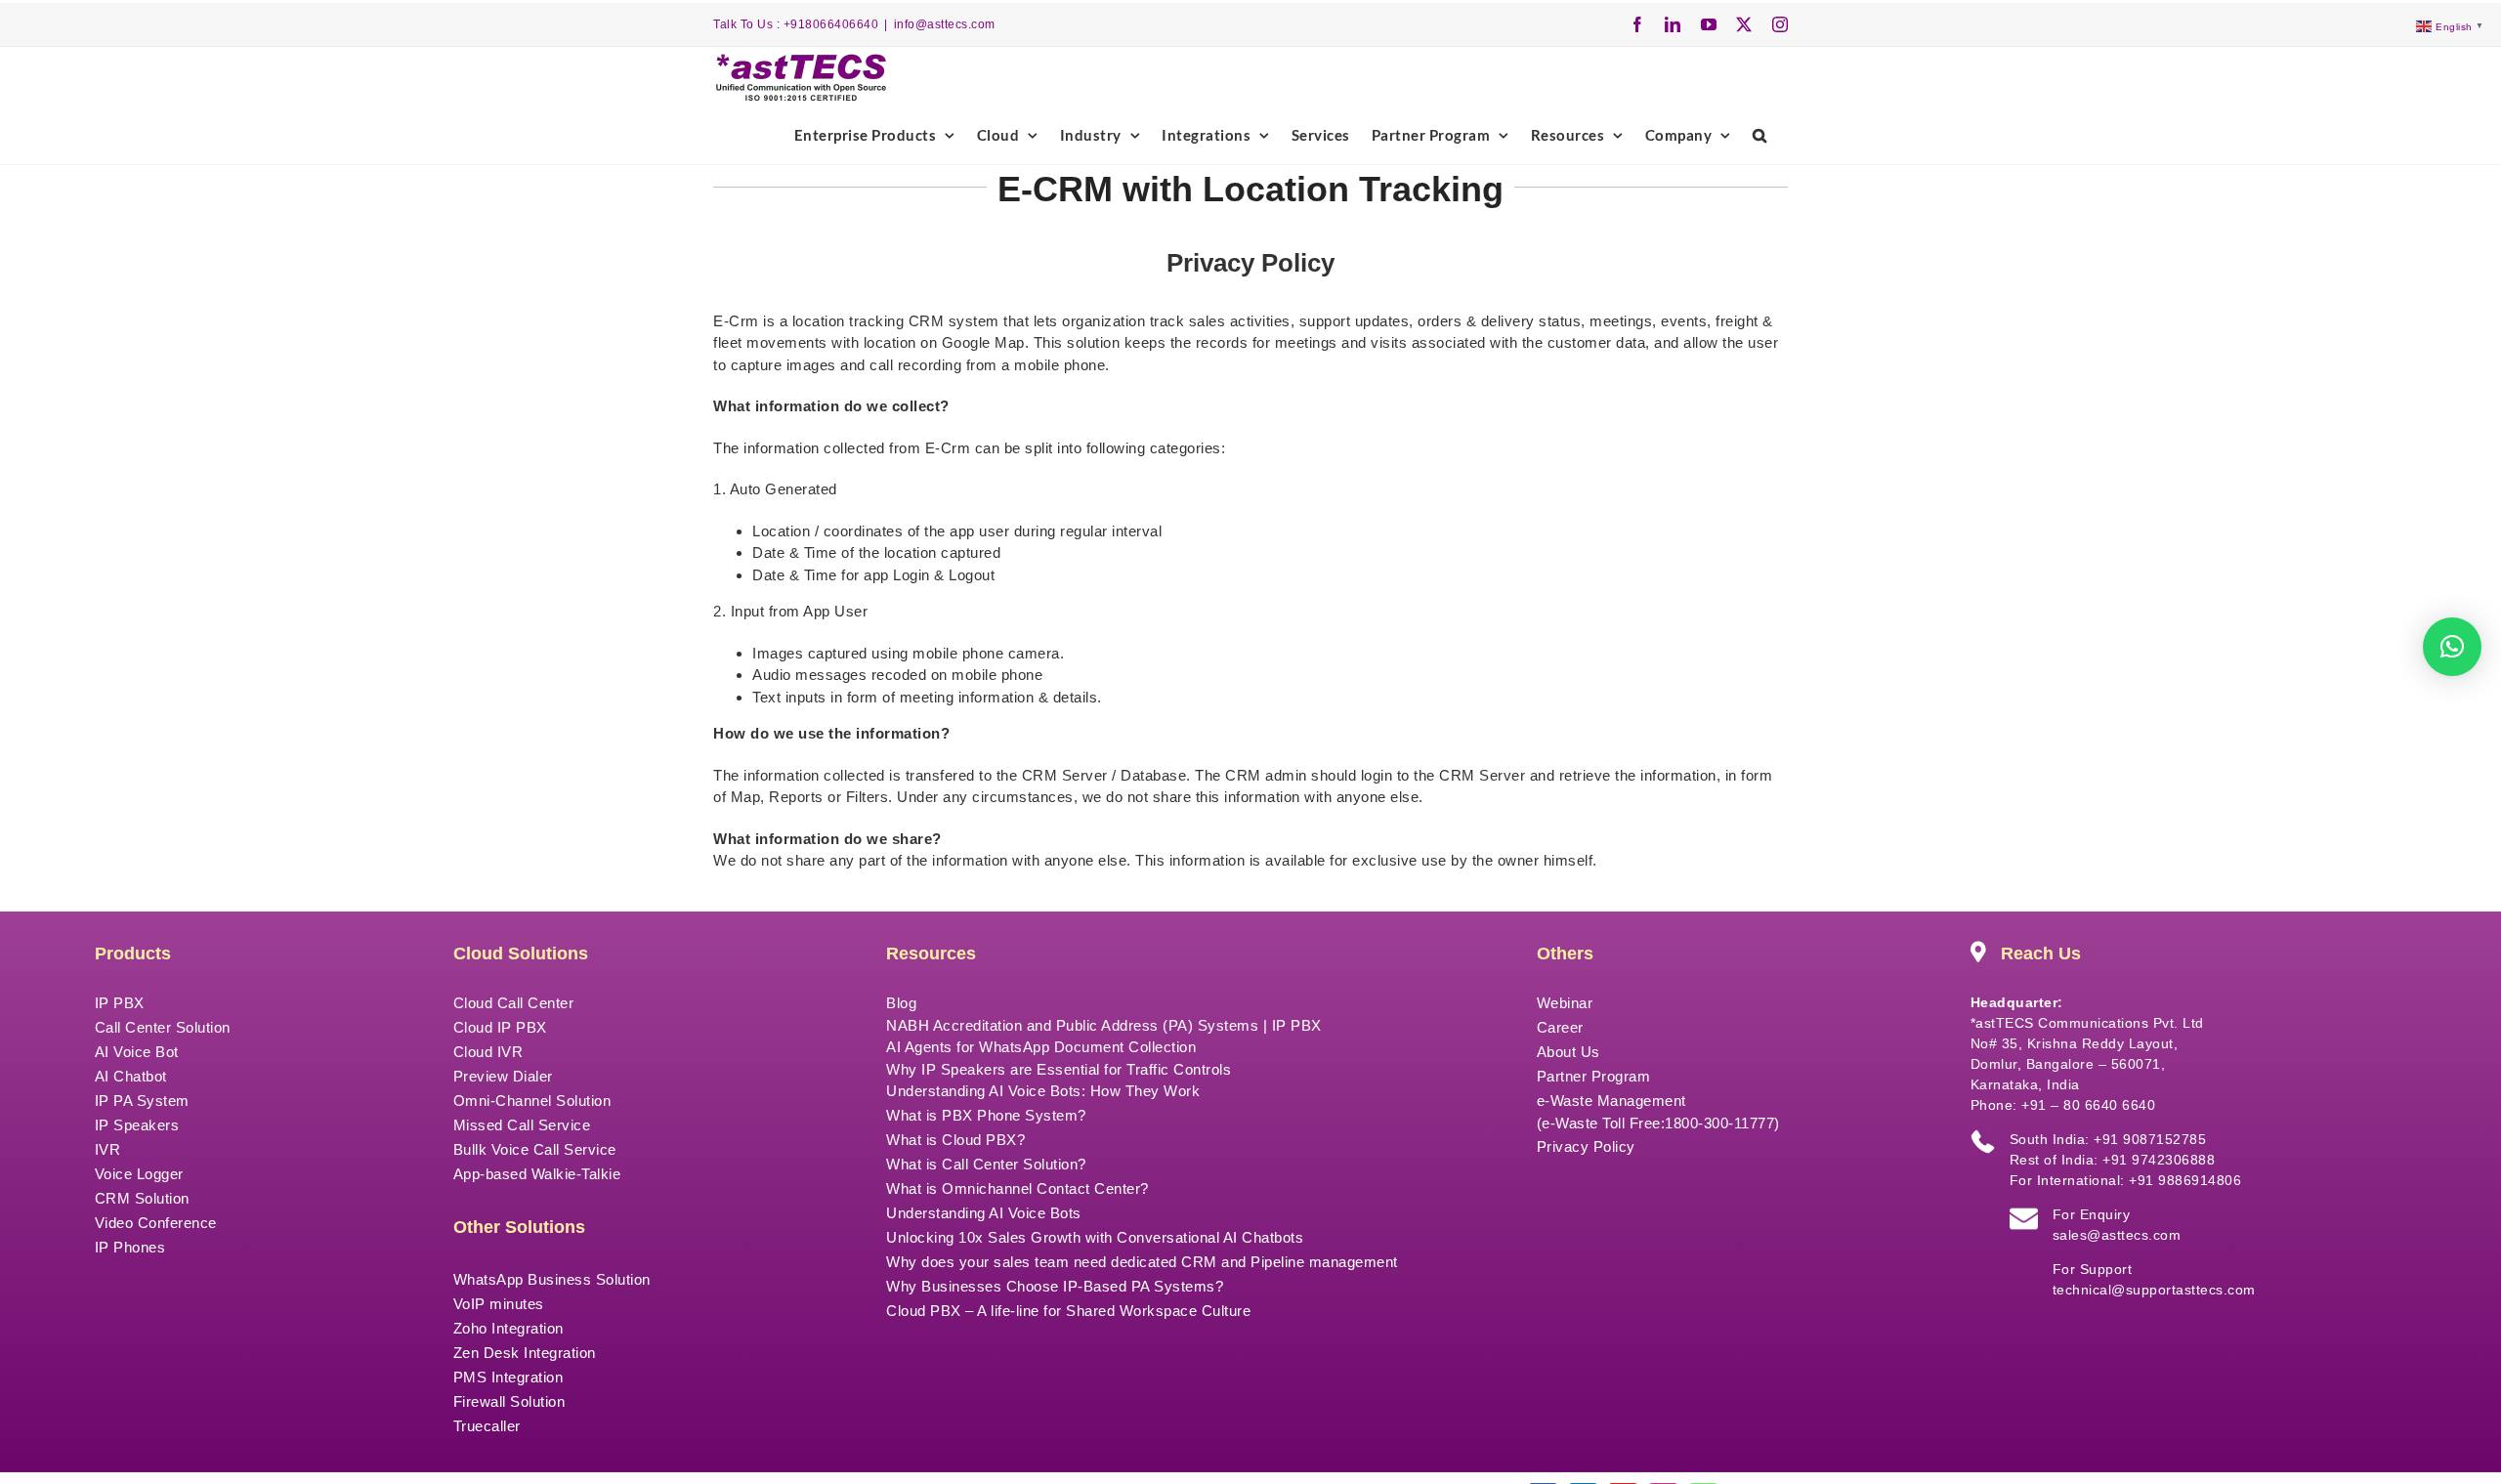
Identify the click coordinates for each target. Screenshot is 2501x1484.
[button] (1760, 135)
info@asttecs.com (945, 24)
